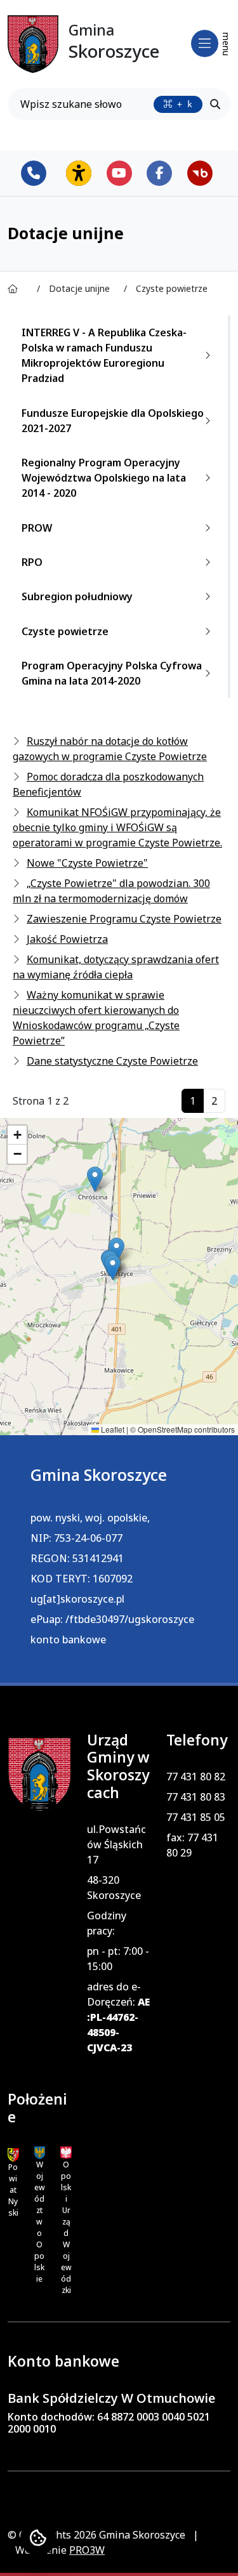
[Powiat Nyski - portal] (13, 2154)
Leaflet (112, 1429)
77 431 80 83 (196, 1797)
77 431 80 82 (196, 1777)
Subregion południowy (77, 596)
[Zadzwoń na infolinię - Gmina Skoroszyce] (38, 173)
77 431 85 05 (196, 1817)
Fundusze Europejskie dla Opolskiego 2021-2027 (113, 421)
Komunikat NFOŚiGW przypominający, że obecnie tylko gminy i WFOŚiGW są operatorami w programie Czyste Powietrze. (117, 827)
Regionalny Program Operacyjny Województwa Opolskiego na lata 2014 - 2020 (104, 478)
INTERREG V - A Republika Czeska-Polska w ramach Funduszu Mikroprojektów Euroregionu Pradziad (104, 355)
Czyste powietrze (65, 631)
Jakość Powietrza (67, 939)
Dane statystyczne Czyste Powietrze (112, 1061)
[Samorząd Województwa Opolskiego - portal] (40, 2153)
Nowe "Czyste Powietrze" (87, 863)
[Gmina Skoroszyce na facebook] (159, 173)
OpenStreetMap (165, 1429)
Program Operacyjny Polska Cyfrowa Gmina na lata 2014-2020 (112, 673)
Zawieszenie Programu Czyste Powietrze (124, 919)
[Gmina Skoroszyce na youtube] (119, 173)
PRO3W (87, 2550)
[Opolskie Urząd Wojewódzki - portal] (66, 2153)
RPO (32, 562)
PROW (37, 528)
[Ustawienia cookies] (38, 2538)
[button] (95, 1179)
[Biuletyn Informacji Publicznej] (200, 173)
